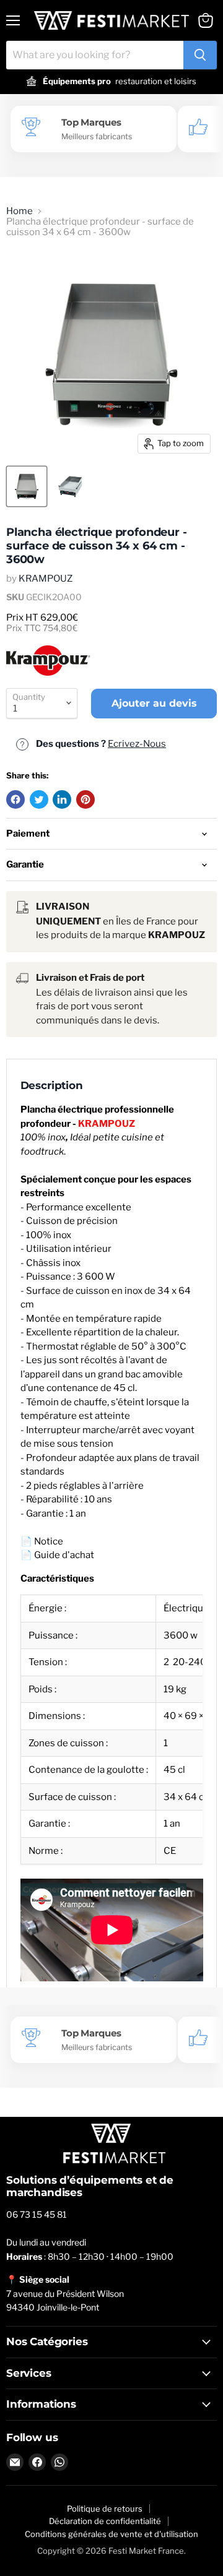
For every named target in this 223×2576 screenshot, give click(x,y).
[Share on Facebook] (15, 799)
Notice (49, 1541)
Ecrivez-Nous (137, 744)
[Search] (200, 55)
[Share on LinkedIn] (62, 799)
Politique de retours (105, 2509)
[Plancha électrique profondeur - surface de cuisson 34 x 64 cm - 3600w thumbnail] (27, 486)
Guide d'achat (64, 1555)
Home (20, 211)
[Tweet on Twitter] (39, 799)
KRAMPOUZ (46, 579)
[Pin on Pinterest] (85, 799)
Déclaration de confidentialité (105, 2521)
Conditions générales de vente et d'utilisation (111, 2534)
